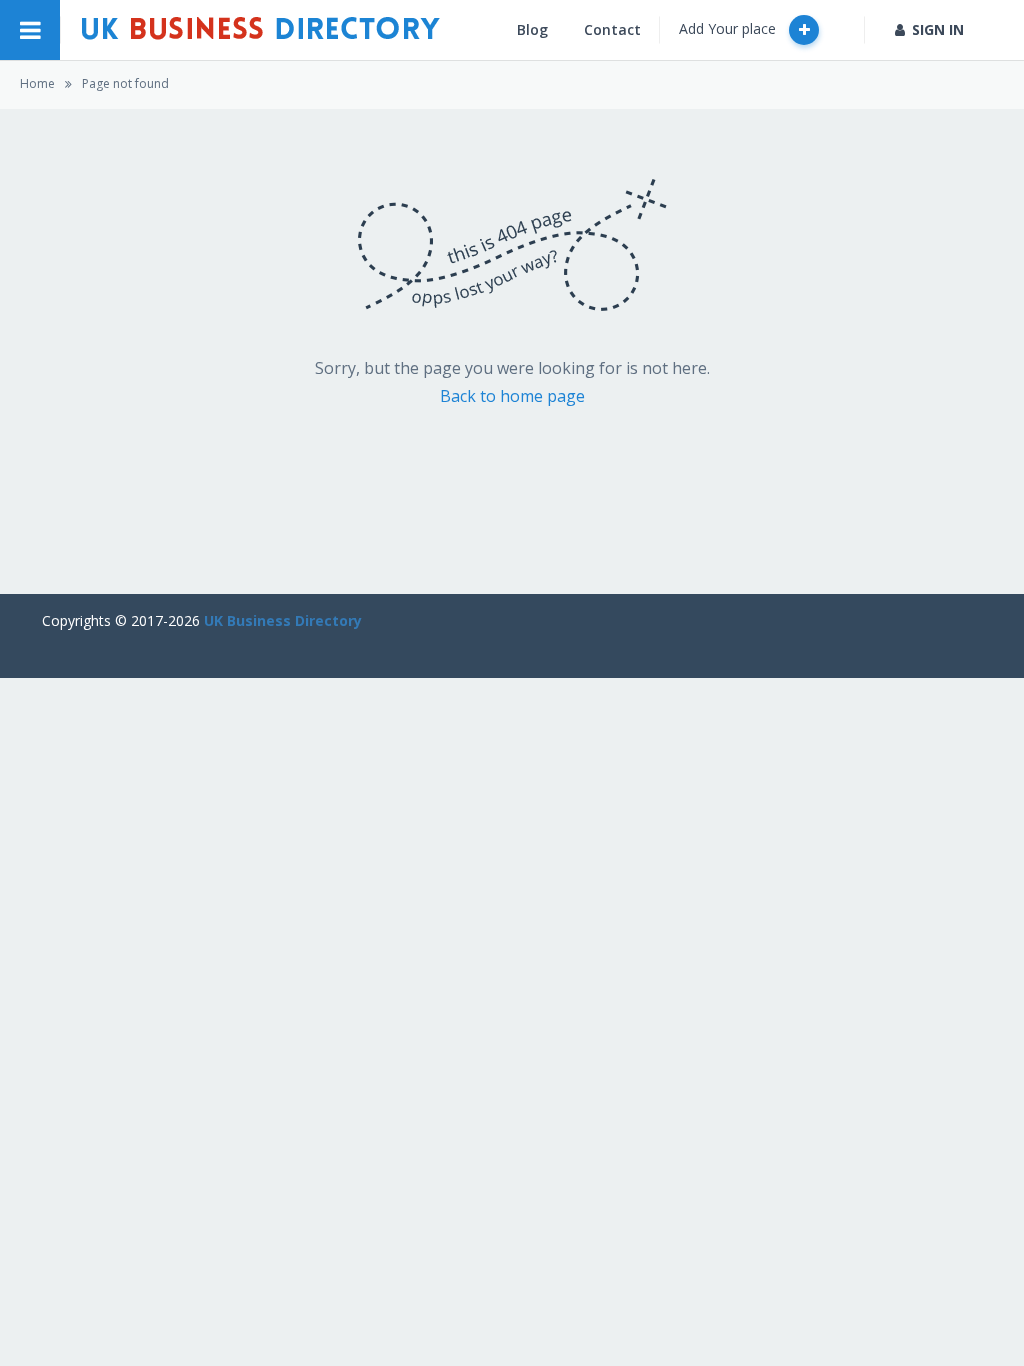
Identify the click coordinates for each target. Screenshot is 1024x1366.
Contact (612, 29)
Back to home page (512, 396)
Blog (532, 29)
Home (37, 83)
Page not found (125, 83)
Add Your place (729, 28)
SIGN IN (938, 29)
